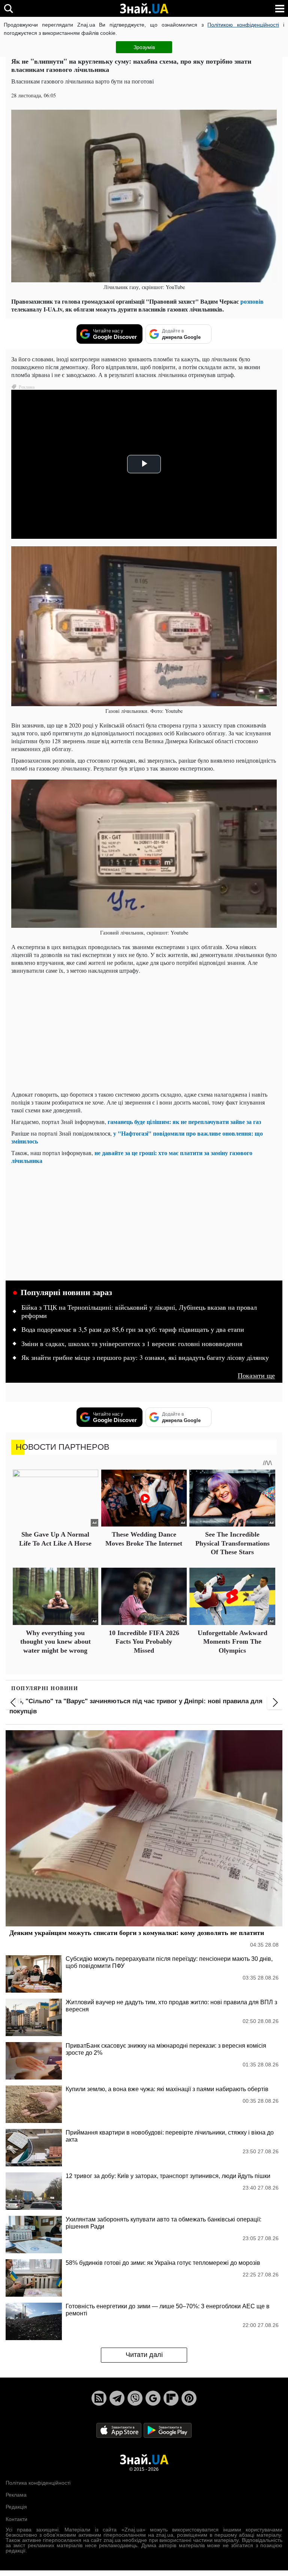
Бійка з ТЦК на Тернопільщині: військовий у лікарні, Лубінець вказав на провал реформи (139, 1312)
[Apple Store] (120, 2430)
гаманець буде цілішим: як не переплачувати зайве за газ (184, 1122)
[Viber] (135, 2398)
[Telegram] (117, 2398)
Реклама (16, 2495)
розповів (252, 301)
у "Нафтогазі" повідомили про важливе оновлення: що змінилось (137, 1137)
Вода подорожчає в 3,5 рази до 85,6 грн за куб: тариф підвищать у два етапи (133, 1330)
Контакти (16, 2519)
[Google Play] (168, 2430)
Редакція (16, 2507)
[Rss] (99, 2398)
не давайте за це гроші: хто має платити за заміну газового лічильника (132, 1157)
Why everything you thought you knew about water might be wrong (55, 1642)
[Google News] (153, 2398)
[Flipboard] (171, 2398)
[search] (8, 8)
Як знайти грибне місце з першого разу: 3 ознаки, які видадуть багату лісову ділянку (145, 1358)
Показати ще (256, 1375)
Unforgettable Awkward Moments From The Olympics (232, 1642)
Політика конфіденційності (38, 2483)
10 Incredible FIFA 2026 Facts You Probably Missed (144, 1642)
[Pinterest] (189, 2398)
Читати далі (144, 2355)
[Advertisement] (144, 1032)
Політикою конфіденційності (243, 25)
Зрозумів (144, 47)
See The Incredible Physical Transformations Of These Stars (232, 1543)
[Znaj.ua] (144, 9)
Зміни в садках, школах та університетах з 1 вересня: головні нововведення (132, 1344)
